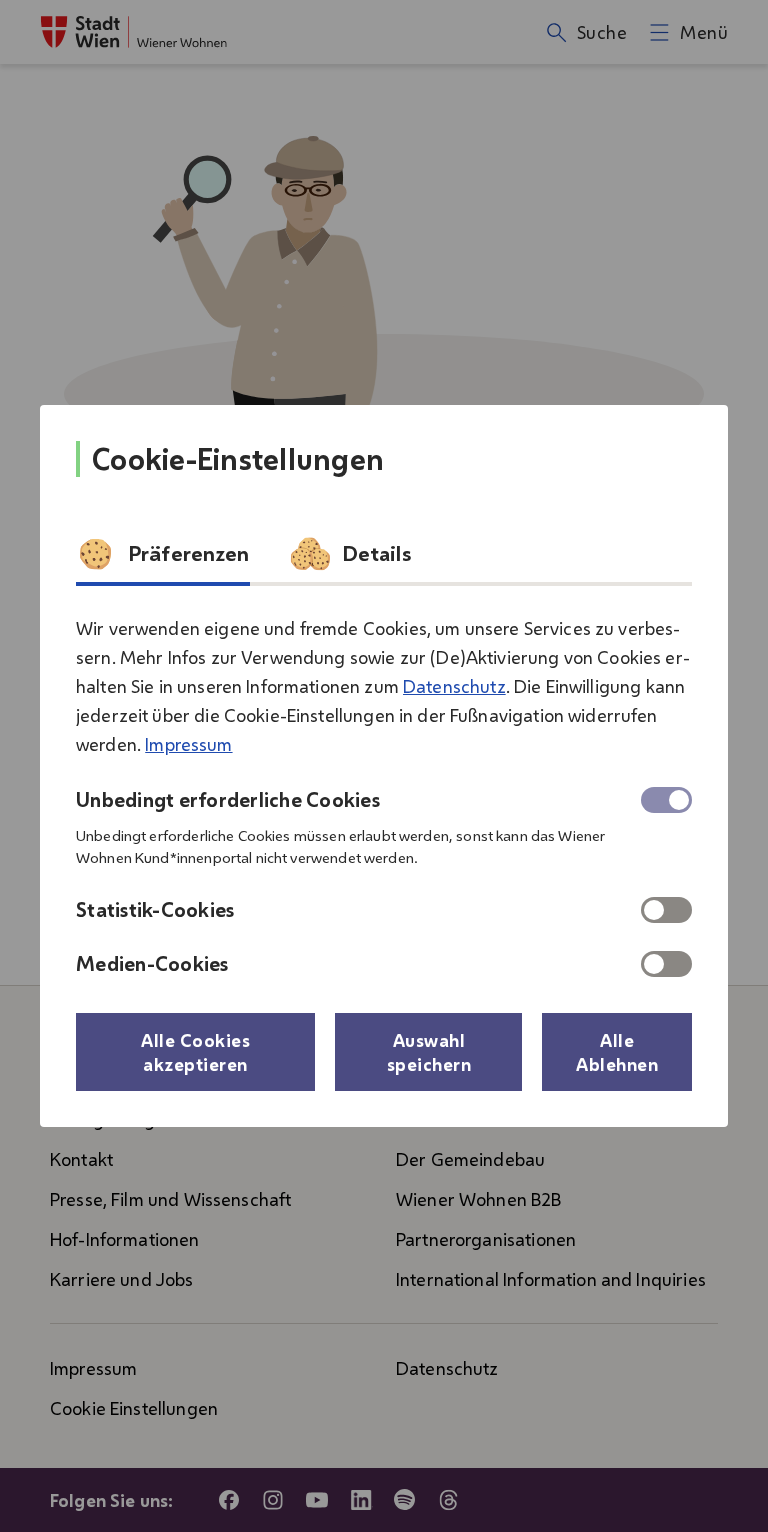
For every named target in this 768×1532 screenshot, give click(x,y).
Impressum (188, 744)
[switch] (666, 910)
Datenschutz (454, 686)
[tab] (163, 560)
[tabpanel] (384, 788)
